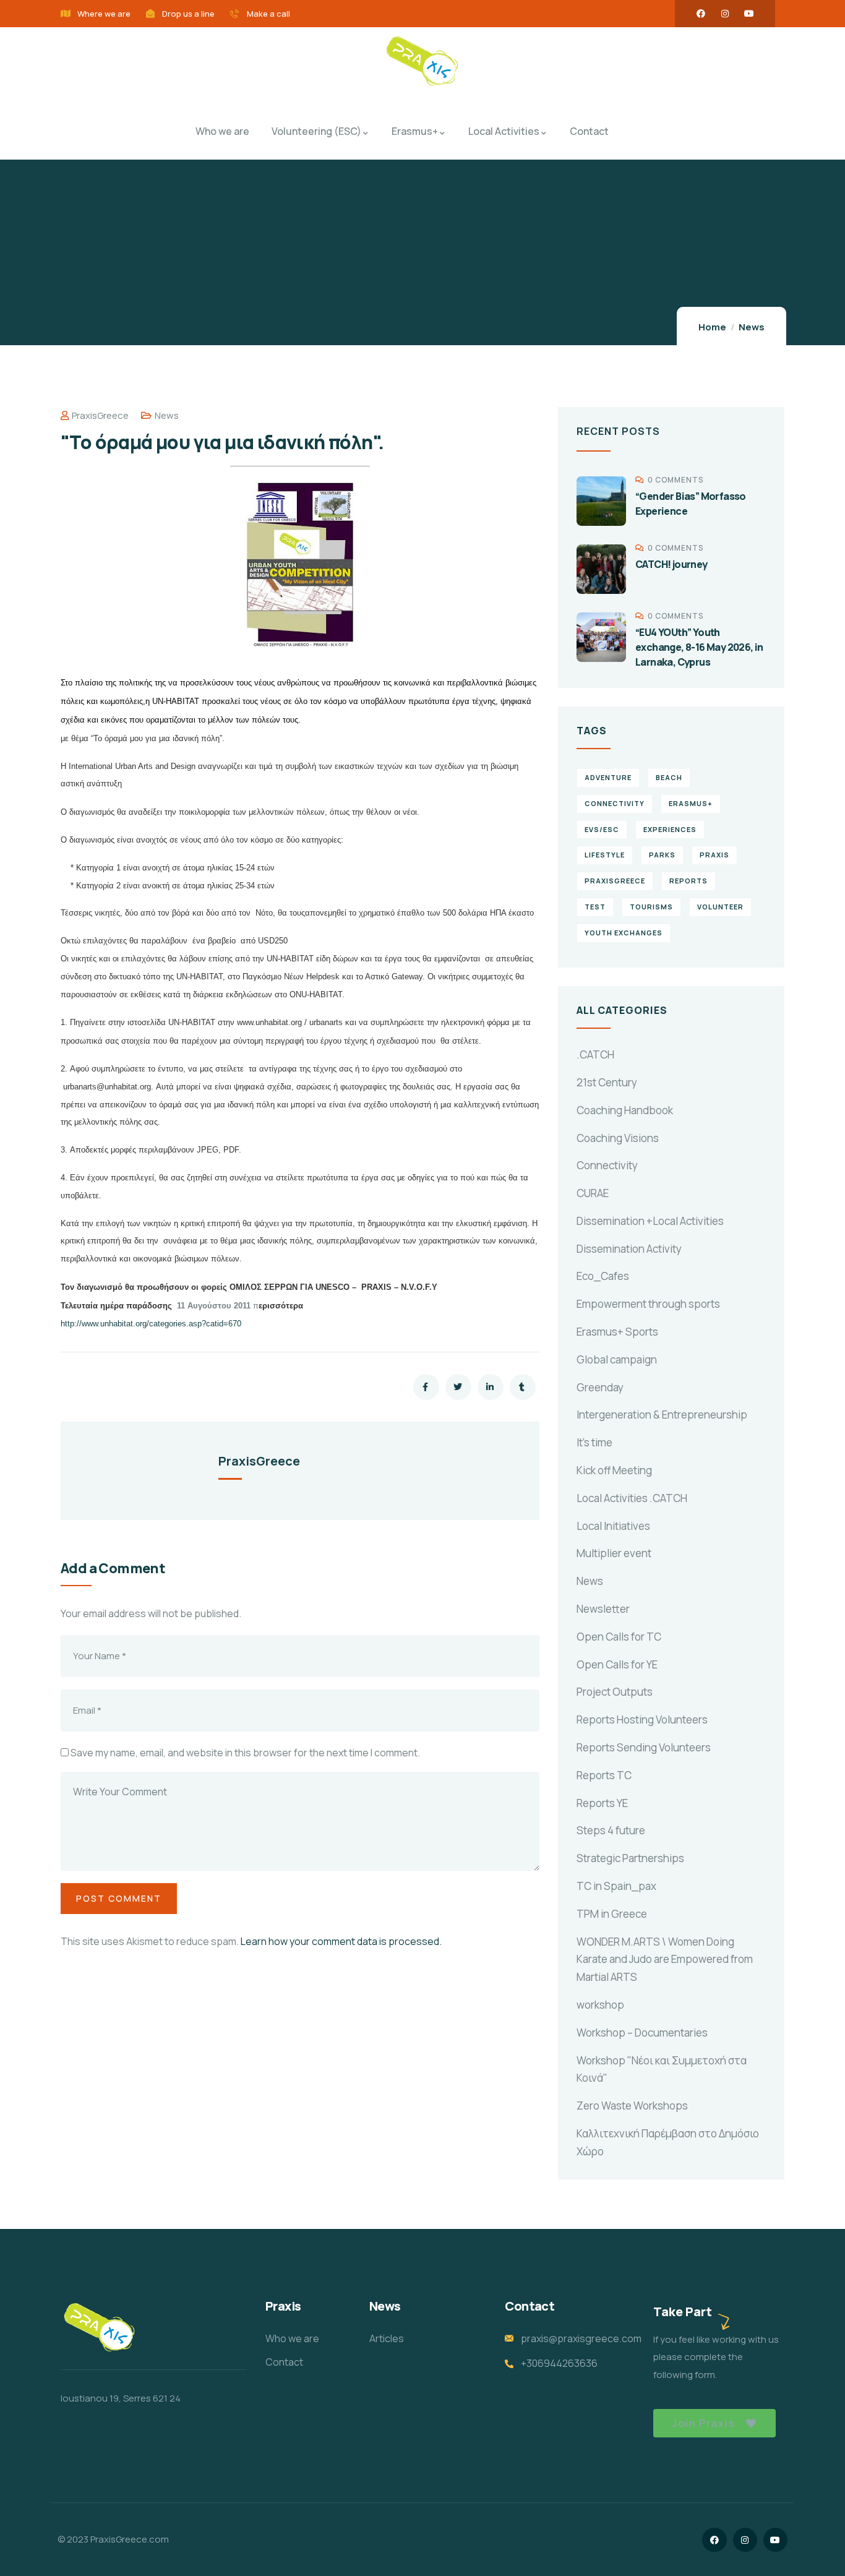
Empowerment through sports (648, 1304)
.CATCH (595, 1054)
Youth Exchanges (624, 933)
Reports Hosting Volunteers (642, 1719)
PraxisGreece (100, 415)
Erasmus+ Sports (617, 1332)
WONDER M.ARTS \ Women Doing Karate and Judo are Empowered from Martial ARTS (665, 1960)
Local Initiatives (613, 1526)
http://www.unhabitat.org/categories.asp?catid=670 (151, 1324)
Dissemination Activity (629, 1249)
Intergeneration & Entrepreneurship (662, 1415)
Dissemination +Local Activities (650, 1221)
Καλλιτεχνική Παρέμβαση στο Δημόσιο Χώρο (668, 2142)
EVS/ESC (602, 829)
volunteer (720, 907)
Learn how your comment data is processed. (341, 1941)
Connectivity (607, 1165)
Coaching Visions (618, 1138)
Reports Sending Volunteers (644, 1747)
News (752, 327)
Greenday (600, 1387)
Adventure (608, 777)
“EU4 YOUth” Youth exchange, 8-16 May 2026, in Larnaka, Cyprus (699, 647)
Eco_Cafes (603, 1276)
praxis (714, 855)
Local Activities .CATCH (632, 1498)
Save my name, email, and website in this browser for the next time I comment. (245, 1753)
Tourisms (651, 907)
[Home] (422, 62)
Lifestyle (605, 855)
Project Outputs (615, 1692)
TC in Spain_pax (616, 1886)
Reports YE (602, 1803)
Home (712, 327)
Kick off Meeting (614, 1470)
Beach (669, 777)
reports (688, 881)
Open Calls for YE (617, 1664)
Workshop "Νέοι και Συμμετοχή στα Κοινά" (662, 2069)
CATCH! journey (671, 564)
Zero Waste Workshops (632, 2106)
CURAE (593, 1193)
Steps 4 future (611, 1830)
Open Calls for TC (619, 1637)
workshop (600, 2005)
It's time (594, 1442)
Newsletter (603, 1609)
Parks (662, 855)
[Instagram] (725, 14)
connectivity (615, 803)
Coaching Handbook (625, 1110)
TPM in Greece (612, 1914)
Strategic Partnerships (630, 1858)
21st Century (607, 1082)
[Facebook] (701, 14)
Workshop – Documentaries (642, 2033)
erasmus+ (691, 803)
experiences (670, 829)
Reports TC (604, 1775)
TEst (595, 907)
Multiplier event (614, 1553)
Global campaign (617, 1359)
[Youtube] (749, 14)
